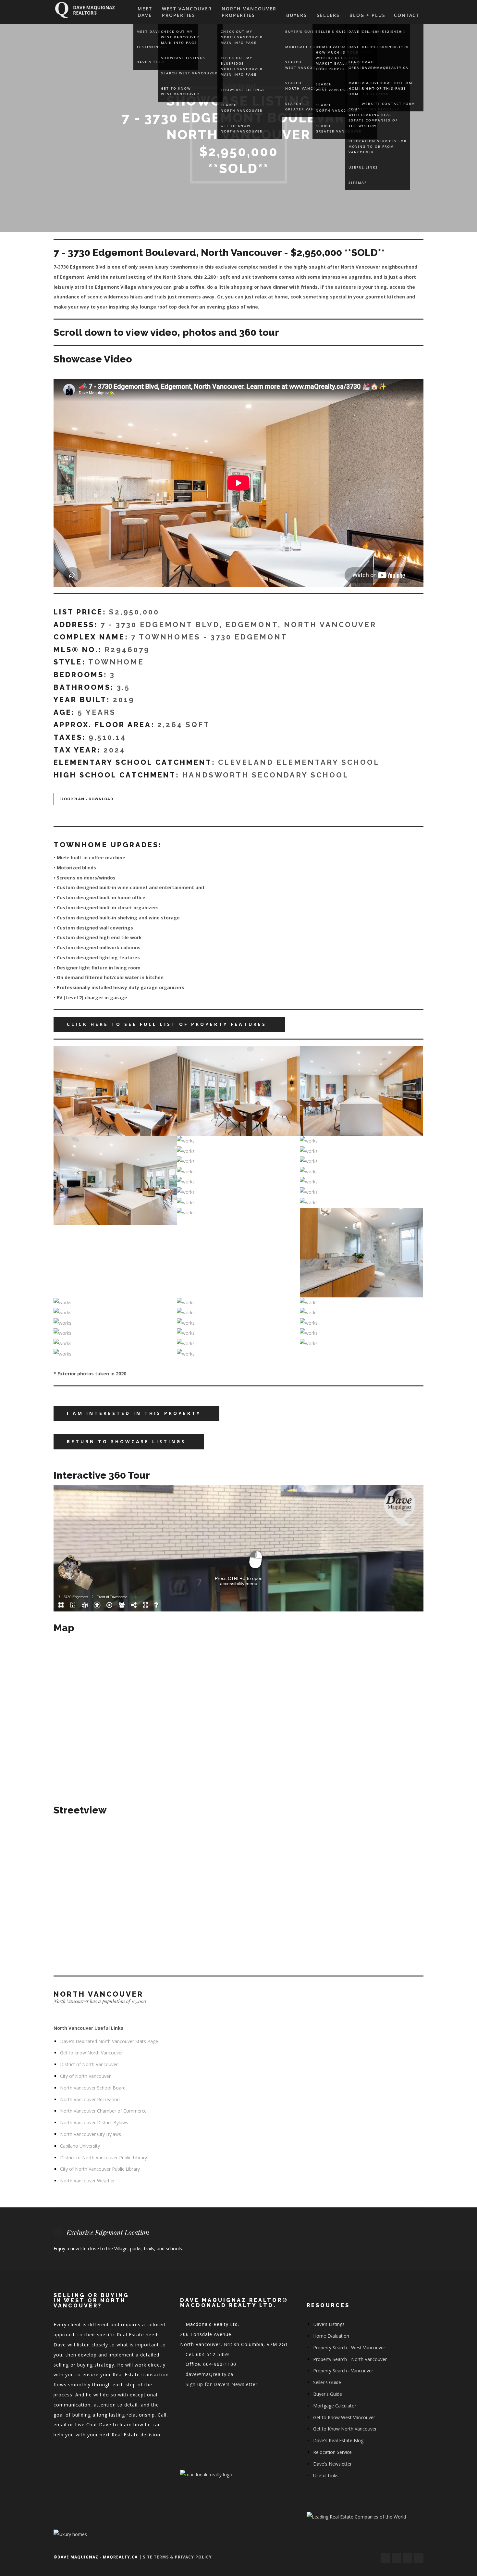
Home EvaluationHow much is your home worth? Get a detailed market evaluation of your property (344, 58)
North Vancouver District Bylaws (94, 2122)
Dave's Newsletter (332, 2464)
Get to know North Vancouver (92, 2053)
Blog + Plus (367, 15)
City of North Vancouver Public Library (100, 2169)
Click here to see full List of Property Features (167, 1024)
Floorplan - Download (86, 799)
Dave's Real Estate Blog (338, 2440)
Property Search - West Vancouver (349, 2348)
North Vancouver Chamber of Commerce (103, 2111)
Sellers (328, 15)
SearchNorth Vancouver (242, 108)
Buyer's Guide (328, 2394)
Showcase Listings (183, 58)
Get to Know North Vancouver (242, 128)
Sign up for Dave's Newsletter (222, 2384)
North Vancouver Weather (87, 2181)
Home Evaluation (331, 2336)
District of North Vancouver (89, 2064)
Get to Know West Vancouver (180, 91)
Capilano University (80, 2146)
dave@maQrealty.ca (209, 2374)
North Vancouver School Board (93, 2088)
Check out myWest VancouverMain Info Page (180, 37)
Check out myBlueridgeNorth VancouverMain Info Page (242, 66)
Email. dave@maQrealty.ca (385, 65)
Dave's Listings (329, 2324)
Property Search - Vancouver (343, 2371)
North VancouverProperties (249, 12)
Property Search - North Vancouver (350, 2359)
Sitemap (358, 183)
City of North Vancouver (85, 2076)
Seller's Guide (332, 32)
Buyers (297, 15)
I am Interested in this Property (134, 1413)
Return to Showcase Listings (126, 1441)
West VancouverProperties (187, 12)
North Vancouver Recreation (90, 2099)
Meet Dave (145, 12)
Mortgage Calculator (335, 2406)
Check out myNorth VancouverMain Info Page (242, 37)
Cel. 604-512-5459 (382, 32)
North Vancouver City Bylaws (91, 2134)
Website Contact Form (388, 104)
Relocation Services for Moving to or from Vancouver (378, 146)
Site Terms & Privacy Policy (177, 2557)
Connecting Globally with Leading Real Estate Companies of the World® (374, 117)
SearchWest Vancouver (335, 87)
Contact (407, 15)
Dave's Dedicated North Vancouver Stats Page (109, 2041)
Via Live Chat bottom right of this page (387, 86)
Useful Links (363, 167)
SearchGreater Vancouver (339, 128)
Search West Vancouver (189, 73)
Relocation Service (332, 2452)
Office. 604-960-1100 (385, 47)
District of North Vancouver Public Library (104, 2158)
